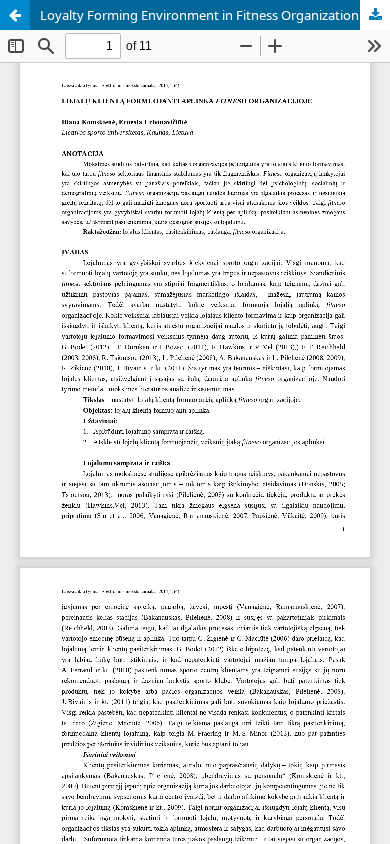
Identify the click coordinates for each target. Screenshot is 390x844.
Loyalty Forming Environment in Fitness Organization (199, 15)
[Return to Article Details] (15, 15)
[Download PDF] (375, 15)
